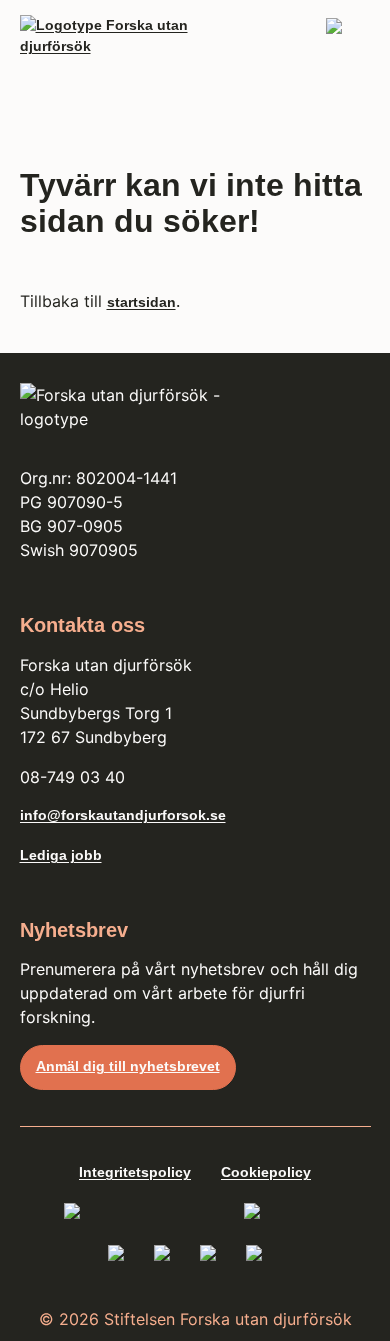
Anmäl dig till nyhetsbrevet (128, 1066)
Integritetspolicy (135, 1172)
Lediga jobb (61, 855)
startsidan (141, 302)
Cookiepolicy (266, 1172)
